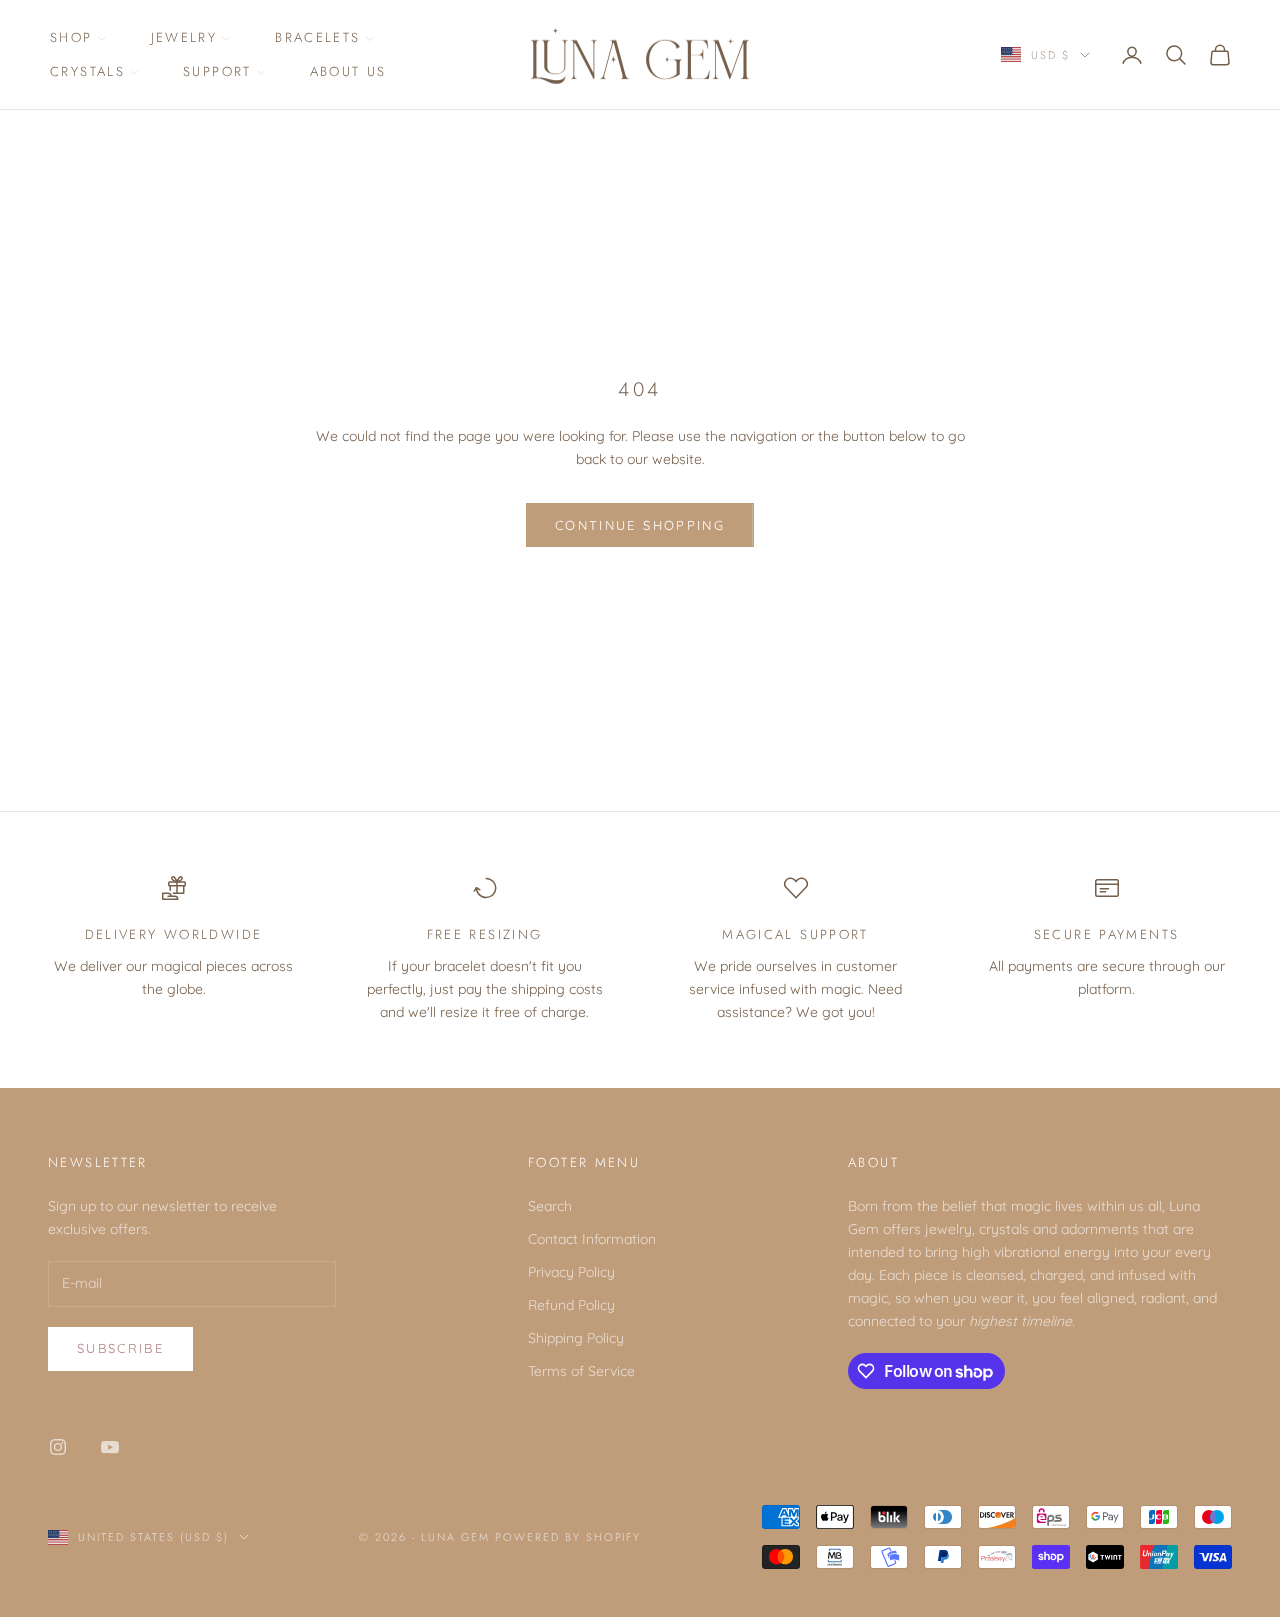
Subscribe (120, 1348)
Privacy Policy (571, 1272)
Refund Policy (571, 1305)
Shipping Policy (576, 1338)
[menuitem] (78, 38)
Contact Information (592, 1239)
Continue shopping (640, 525)
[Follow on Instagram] (58, 1447)
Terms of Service (581, 1371)
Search (550, 1206)
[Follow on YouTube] (110, 1447)
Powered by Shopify (568, 1537)
